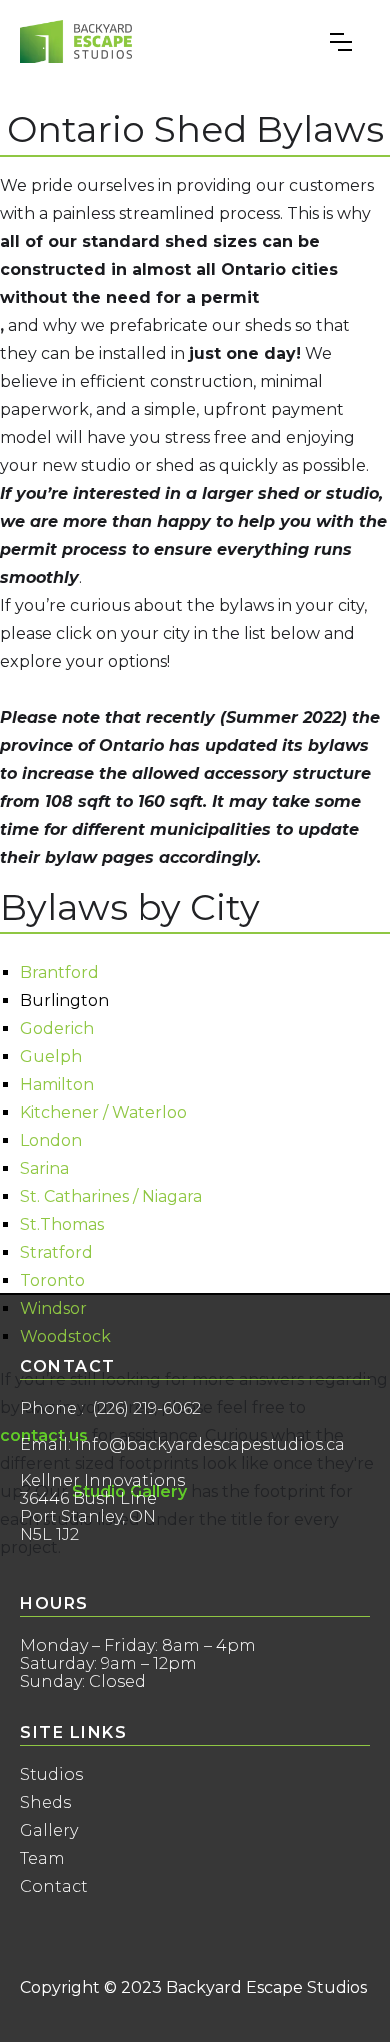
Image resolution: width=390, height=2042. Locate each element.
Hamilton (57, 1085)
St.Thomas (62, 1225)
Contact (54, 1887)
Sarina (44, 1169)
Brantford (59, 973)
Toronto (52, 1281)
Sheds (45, 1803)
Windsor (53, 1309)
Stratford (56, 1253)
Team (42, 1859)
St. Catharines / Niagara (111, 1197)
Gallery (49, 1831)
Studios (51, 1775)
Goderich (57, 1029)
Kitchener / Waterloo (103, 1113)
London (51, 1141)
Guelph (51, 1057)
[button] (341, 42)
